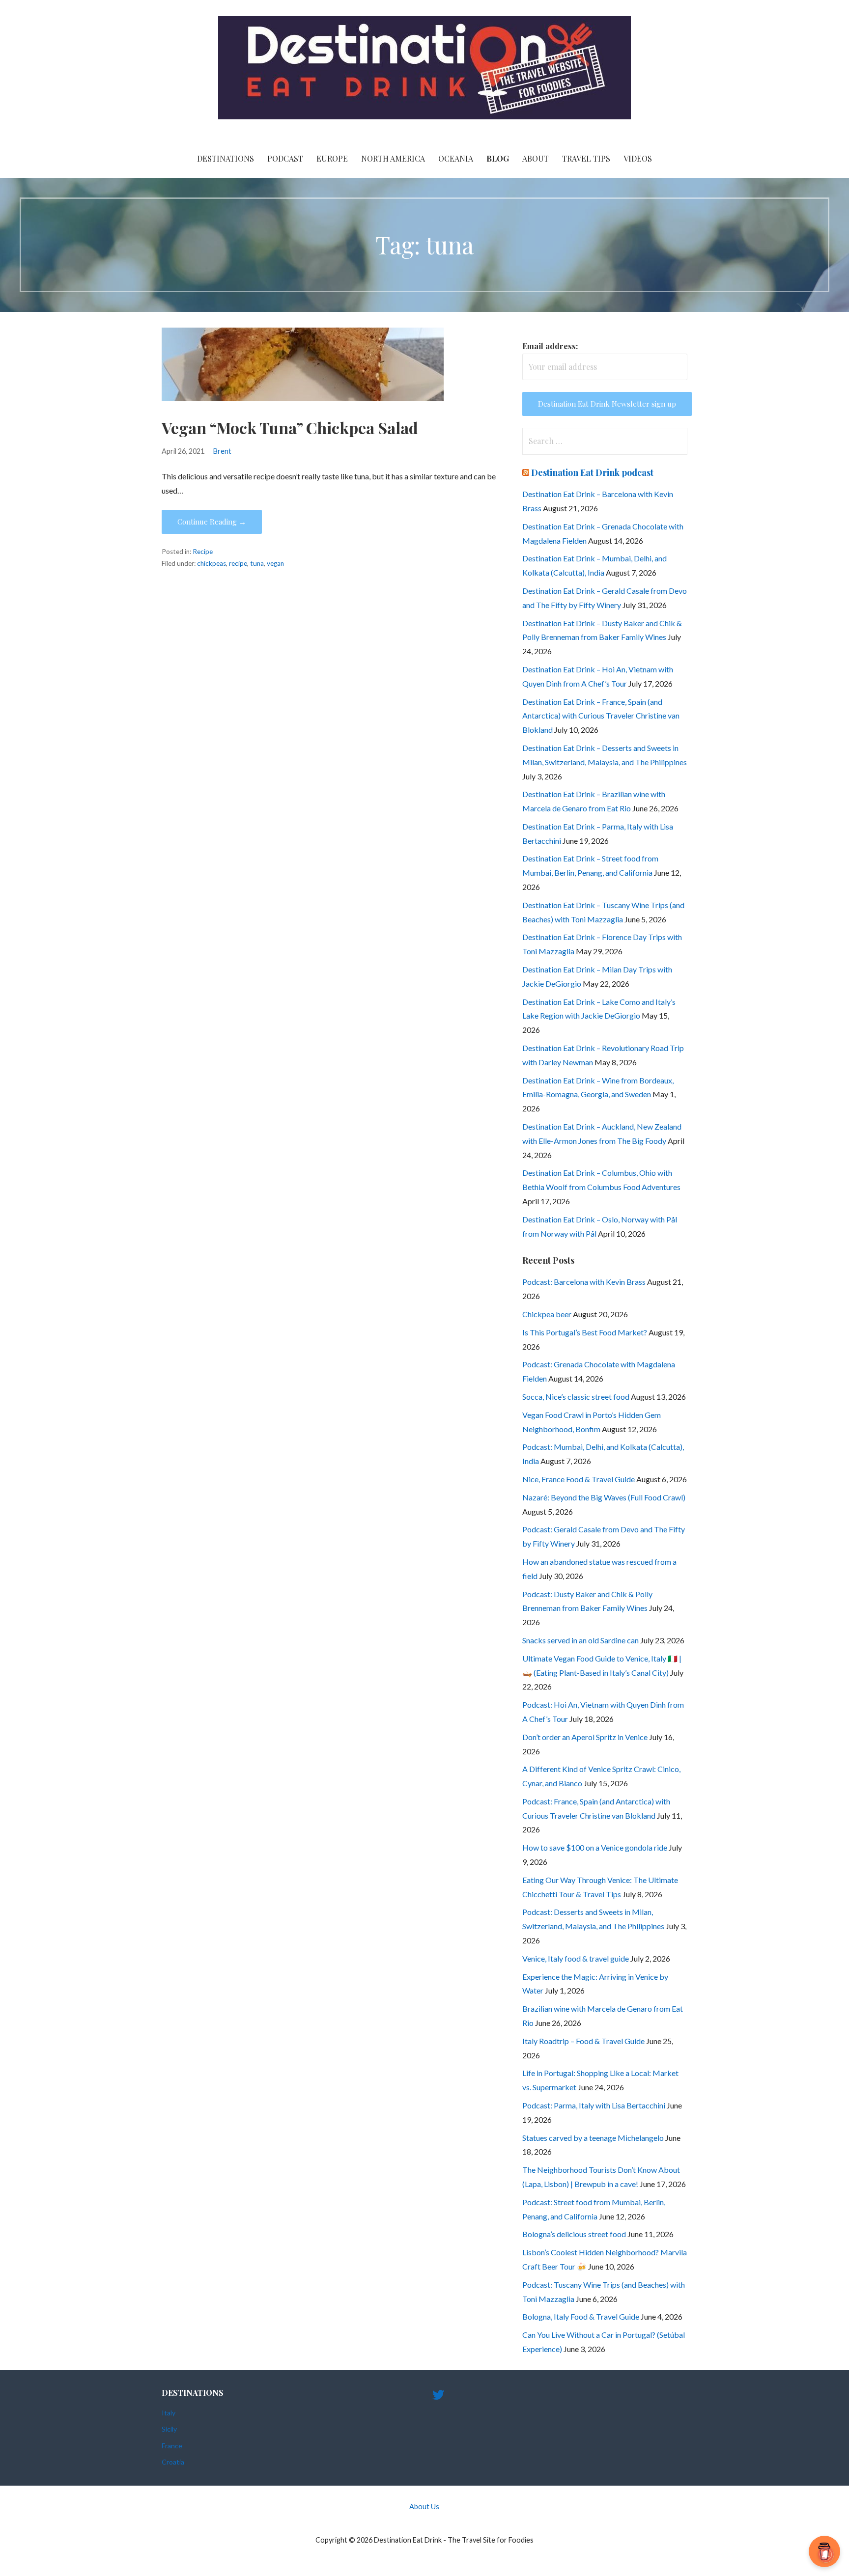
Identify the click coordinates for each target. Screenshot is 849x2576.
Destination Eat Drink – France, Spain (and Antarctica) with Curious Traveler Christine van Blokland (601, 716)
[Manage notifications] (826, 2554)
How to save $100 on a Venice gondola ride (595, 1847)
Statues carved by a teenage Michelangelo (593, 2138)
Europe (332, 158)
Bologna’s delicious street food (574, 2234)
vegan (275, 563)
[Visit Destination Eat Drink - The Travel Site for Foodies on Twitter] (438, 2397)
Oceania (456, 158)
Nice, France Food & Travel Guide (579, 1479)
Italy (169, 2413)
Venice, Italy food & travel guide (576, 1958)
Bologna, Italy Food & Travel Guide (581, 2316)
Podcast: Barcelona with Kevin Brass (584, 1282)
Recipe (203, 552)
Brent (222, 451)
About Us (424, 2507)
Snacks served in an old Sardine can (580, 1640)
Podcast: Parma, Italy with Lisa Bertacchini (594, 2105)
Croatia (173, 2462)
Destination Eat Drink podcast (592, 472)
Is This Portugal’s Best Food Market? (585, 1332)
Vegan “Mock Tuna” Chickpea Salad (290, 428)
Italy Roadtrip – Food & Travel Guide (583, 2041)
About (536, 158)
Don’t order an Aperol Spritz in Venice (585, 1737)
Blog (498, 158)
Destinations (226, 158)
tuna (257, 563)
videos (638, 158)
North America (393, 158)
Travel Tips (586, 158)
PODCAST (285, 158)
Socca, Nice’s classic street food (576, 1397)
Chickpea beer (547, 1314)
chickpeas (212, 563)
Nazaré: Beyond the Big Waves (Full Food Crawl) (604, 1497)
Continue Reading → (212, 522)
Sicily (169, 2429)
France (172, 2446)
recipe (238, 563)
